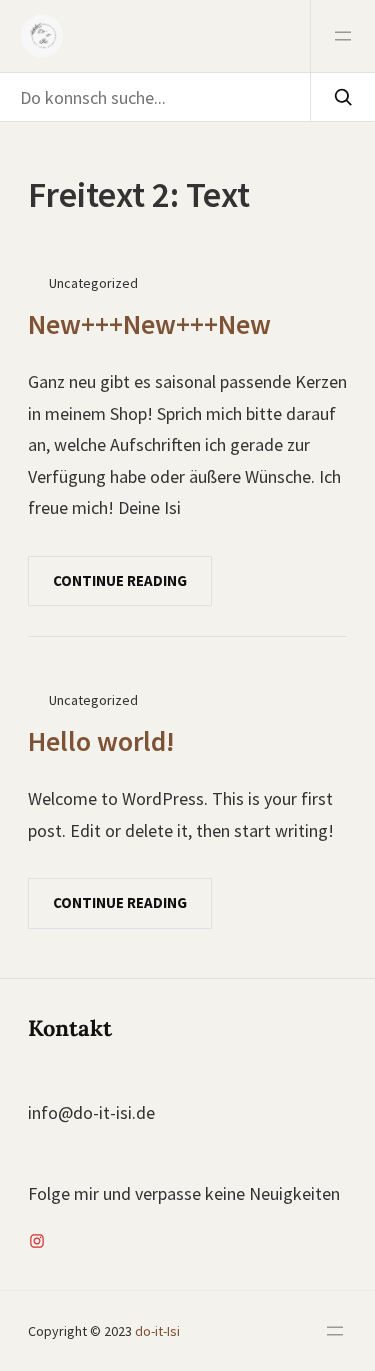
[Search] (342, 97)
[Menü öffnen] (343, 36)
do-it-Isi (156, 1331)
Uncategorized (93, 283)
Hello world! (101, 741)
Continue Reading (120, 580)
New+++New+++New (149, 324)
